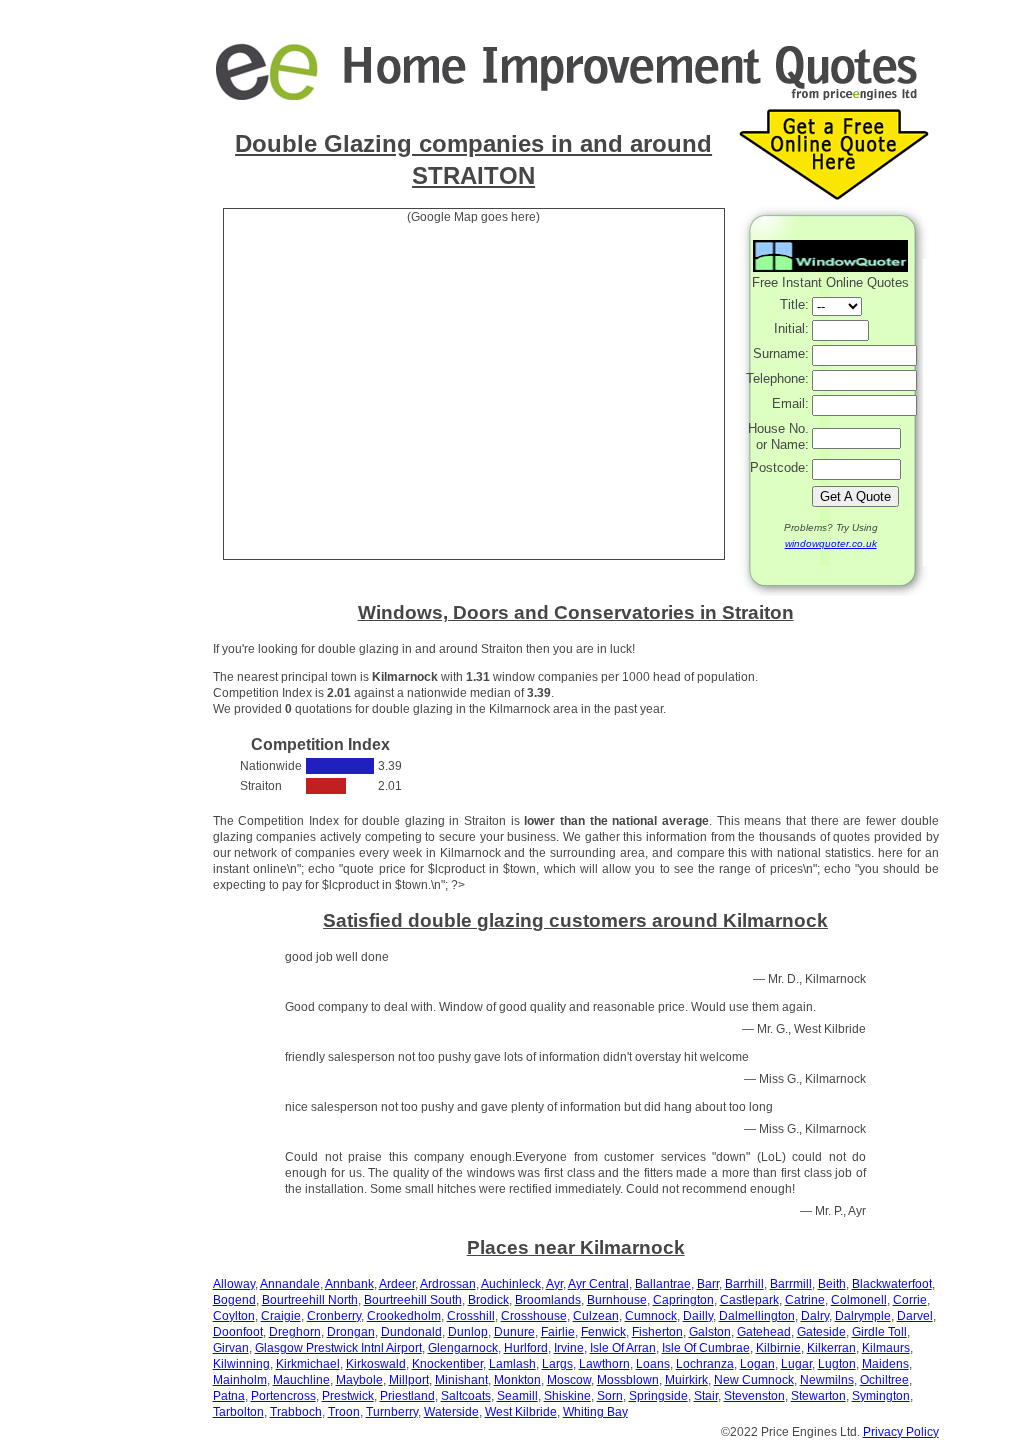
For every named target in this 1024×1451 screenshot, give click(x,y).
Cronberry (334, 1316)
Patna (229, 1396)
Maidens (885, 1364)
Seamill (517, 1396)
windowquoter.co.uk (831, 543)
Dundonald (411, 1332)
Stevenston (754, 1396)
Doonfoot (238, 1332)
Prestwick (348, 1396)
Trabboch (296, 1412)
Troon (344, 1412)
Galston (710, 1332)
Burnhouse (617, 1300)
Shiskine (567, 1396)
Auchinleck (511, 1284)
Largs (557, 1364)
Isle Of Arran (623, 1348)
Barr (708, 1284)
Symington (881, 1396)
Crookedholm (404, 1316)
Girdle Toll (879, 1332)
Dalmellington (757, 1316)
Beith (832, 1284)
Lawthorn (604, 1364)
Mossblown (628, 1380)
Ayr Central (598, 1284)
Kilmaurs (886, 1348)
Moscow (569, 1380)
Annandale (290, 1284)
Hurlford (526, 1348)
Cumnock (651, 1316)
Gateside (821, 1332)
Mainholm (240, 1380)
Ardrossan (448, 1284)
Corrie (910, 1300)
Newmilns (827, 1380)
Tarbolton (238, 1412)
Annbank (349, 1284)
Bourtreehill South (413, 1300)
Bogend (234, 1300)
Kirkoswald (376, 1364)
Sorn (610, 1396)
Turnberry (392, 1412)
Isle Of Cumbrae (706, 1348)
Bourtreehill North (310, 1300)
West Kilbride (521, 1412)
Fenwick (603, 1332)
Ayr (554, 1284)
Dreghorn (295, 1332)
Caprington (683, 1300)
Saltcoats (466, 1396)
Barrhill (744, 1284)
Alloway (234, 1284)
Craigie (281, 1316)
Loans (653, 1364)
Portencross (283, 1396)
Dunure (514, 1332)
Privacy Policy (901, 1432)
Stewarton (818, 1396)
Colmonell (859, 1300)
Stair (706, 1396)
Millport (409, 1380)
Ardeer (397, 1284)
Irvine (569, 1348)
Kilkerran (831, 1348)
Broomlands (548, 1300)
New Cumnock (754, 1380)
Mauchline (301, 1380)
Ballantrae (663, 1284)
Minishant (461, 1380)
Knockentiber (447, 1364)
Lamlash (512, 1364)
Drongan (351, 1332)
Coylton (234, 1316)
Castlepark (749, 1300)
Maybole (359, 1380)
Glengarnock (463, 1348)
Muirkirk (686, 1380)
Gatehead (764, 1332)
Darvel (915, 1316)
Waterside (451, 1412)
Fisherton (657, 1332)
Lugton (837, 1364)
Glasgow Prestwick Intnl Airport (338, 1348)
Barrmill (791, 1284)
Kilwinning (241, 1364)
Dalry (815, 1316)
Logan (757, 1364)
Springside (658, 1396)
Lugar (796, 1364)
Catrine (805, 1300)
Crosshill (471, 1316)
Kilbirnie (778, 1348)
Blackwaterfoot (892, 1284)
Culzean (596, 1316)
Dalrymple (863, 1316)
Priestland (407, 1396)
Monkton (517, 1380)
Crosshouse (534, 1316)
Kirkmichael (308, 1364)
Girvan (231, 1348)
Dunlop (468, 1332)
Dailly (698, 1316)
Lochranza (705, 1364)
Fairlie (558, 1332)
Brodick (488, 1300)
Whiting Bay (595, 1412)
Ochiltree (884, 1380)
